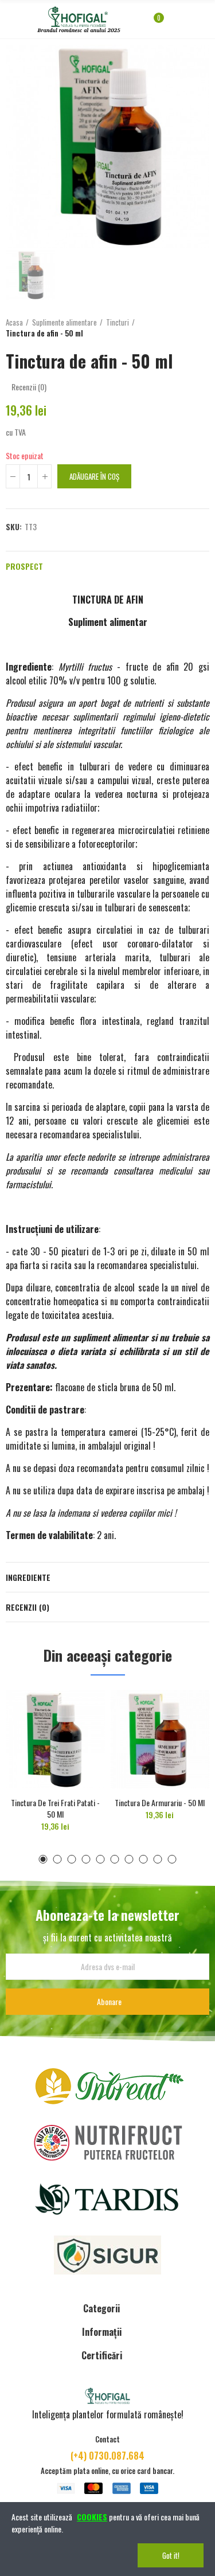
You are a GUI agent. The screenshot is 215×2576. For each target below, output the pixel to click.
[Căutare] (189, 23)
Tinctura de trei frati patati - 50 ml (55, 1808)
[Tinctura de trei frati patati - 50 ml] (55, 1739)
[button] (43, 1859)
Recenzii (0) (28, 1607)
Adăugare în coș (94, 476)
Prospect (24, 566)
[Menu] (11, 19)
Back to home (186, 328)
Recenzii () (29, 387)
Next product (201, 328)
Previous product (172, 328)
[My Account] (175, 23)
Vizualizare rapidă (76, 1710)
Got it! (171, 2555)
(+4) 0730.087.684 (107, 2456)
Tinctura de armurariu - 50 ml (160, 1802)
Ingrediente (28, 1577)
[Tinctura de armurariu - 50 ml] (160, 1739)
